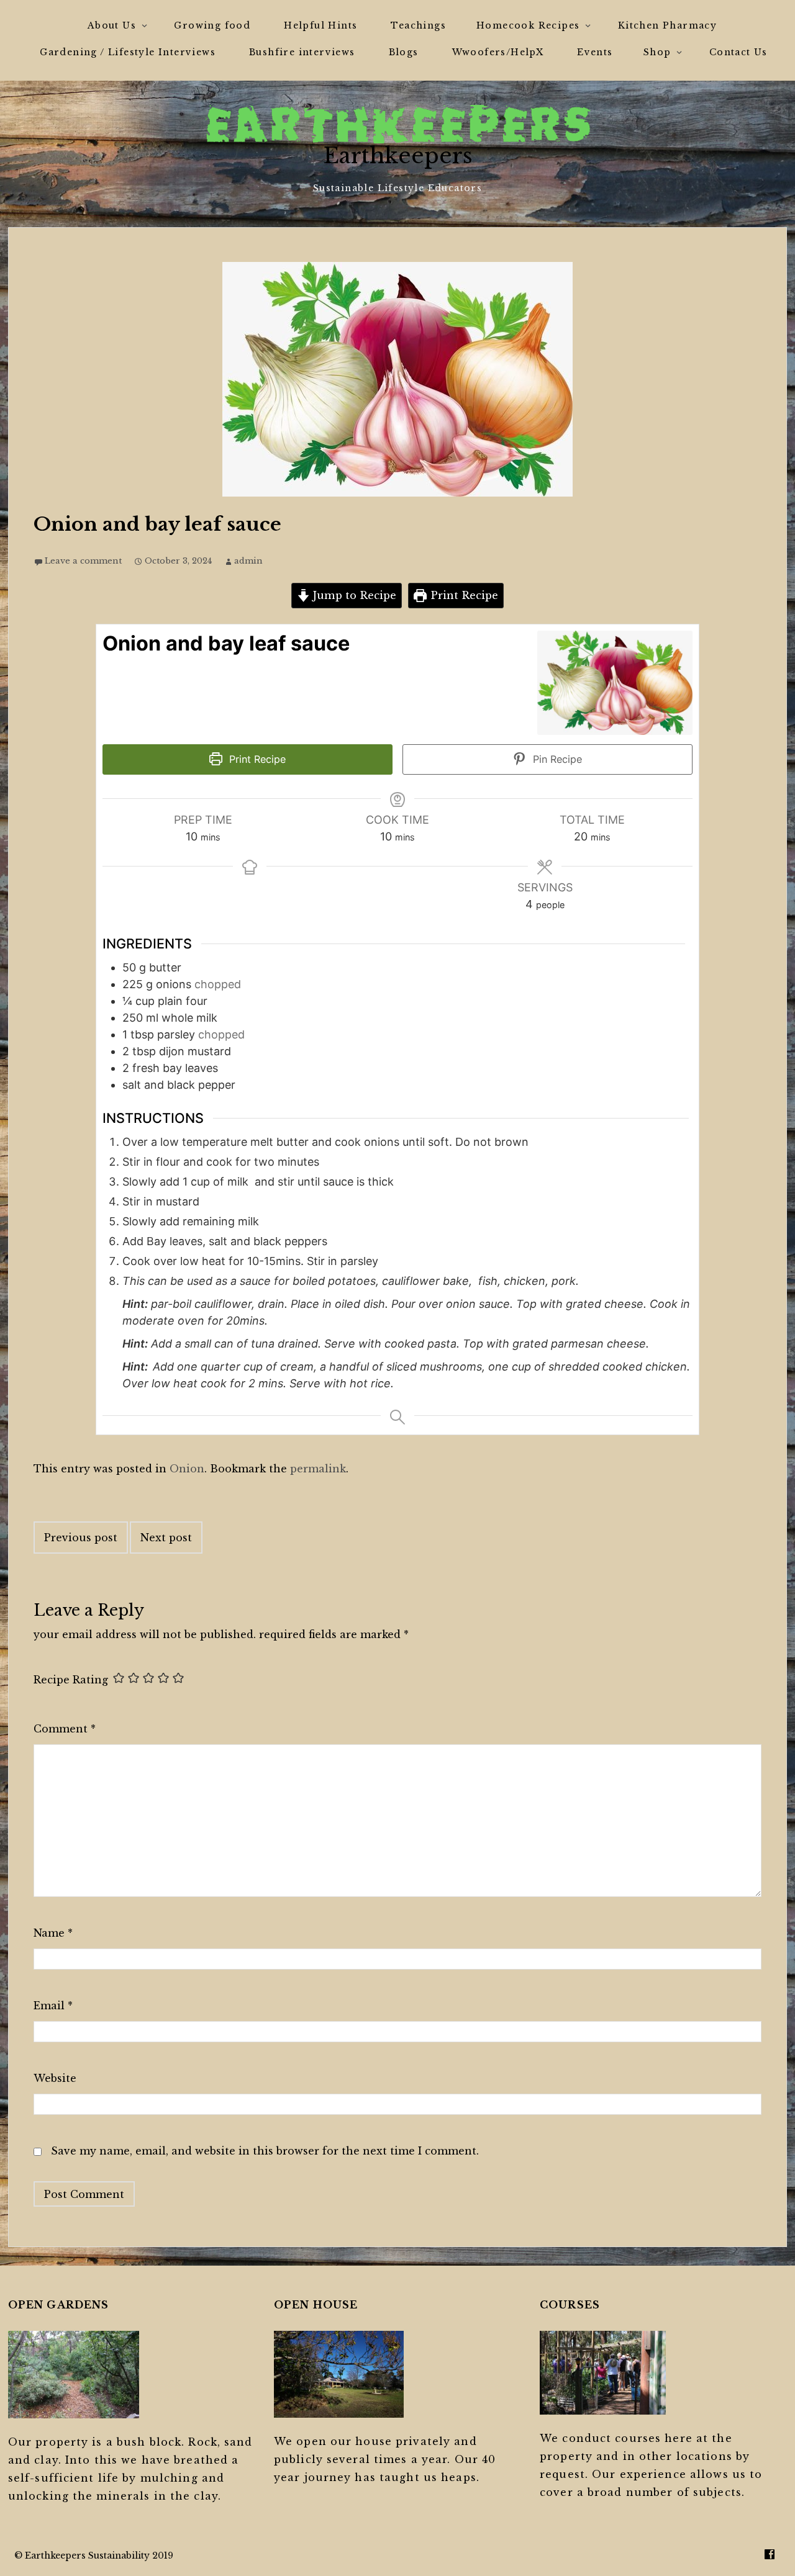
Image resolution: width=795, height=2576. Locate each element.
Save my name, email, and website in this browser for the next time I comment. (265, 2151)
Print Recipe (463, 595)
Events (595, 52)
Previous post (81, 1538)
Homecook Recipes (528, 25)
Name (53, 1933)
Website (55, 2078)
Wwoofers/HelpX (498, 52)
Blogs (404, 52)
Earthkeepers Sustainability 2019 (99, 2556)
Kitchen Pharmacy (667, 25)
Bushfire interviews (302, 52)
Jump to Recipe (353, 595)
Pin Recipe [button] (556, 759)
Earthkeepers (398, 155)
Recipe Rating (71, 1680)
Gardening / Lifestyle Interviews (128, 52)
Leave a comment (83, 561)
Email (53, 2006)
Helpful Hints (320, 25)
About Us (112, 25)
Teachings (418, 25)
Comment (65, 1729)
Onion (187, 1469)
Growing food (212, 25)
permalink (318, 1469)
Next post (166, 1538)
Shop (657, 52)
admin (248, 561)
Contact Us (738, 52)
